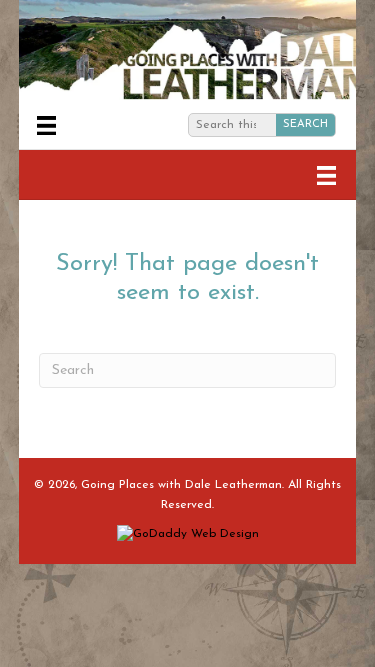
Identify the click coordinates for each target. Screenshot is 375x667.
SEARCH (305, 124)
